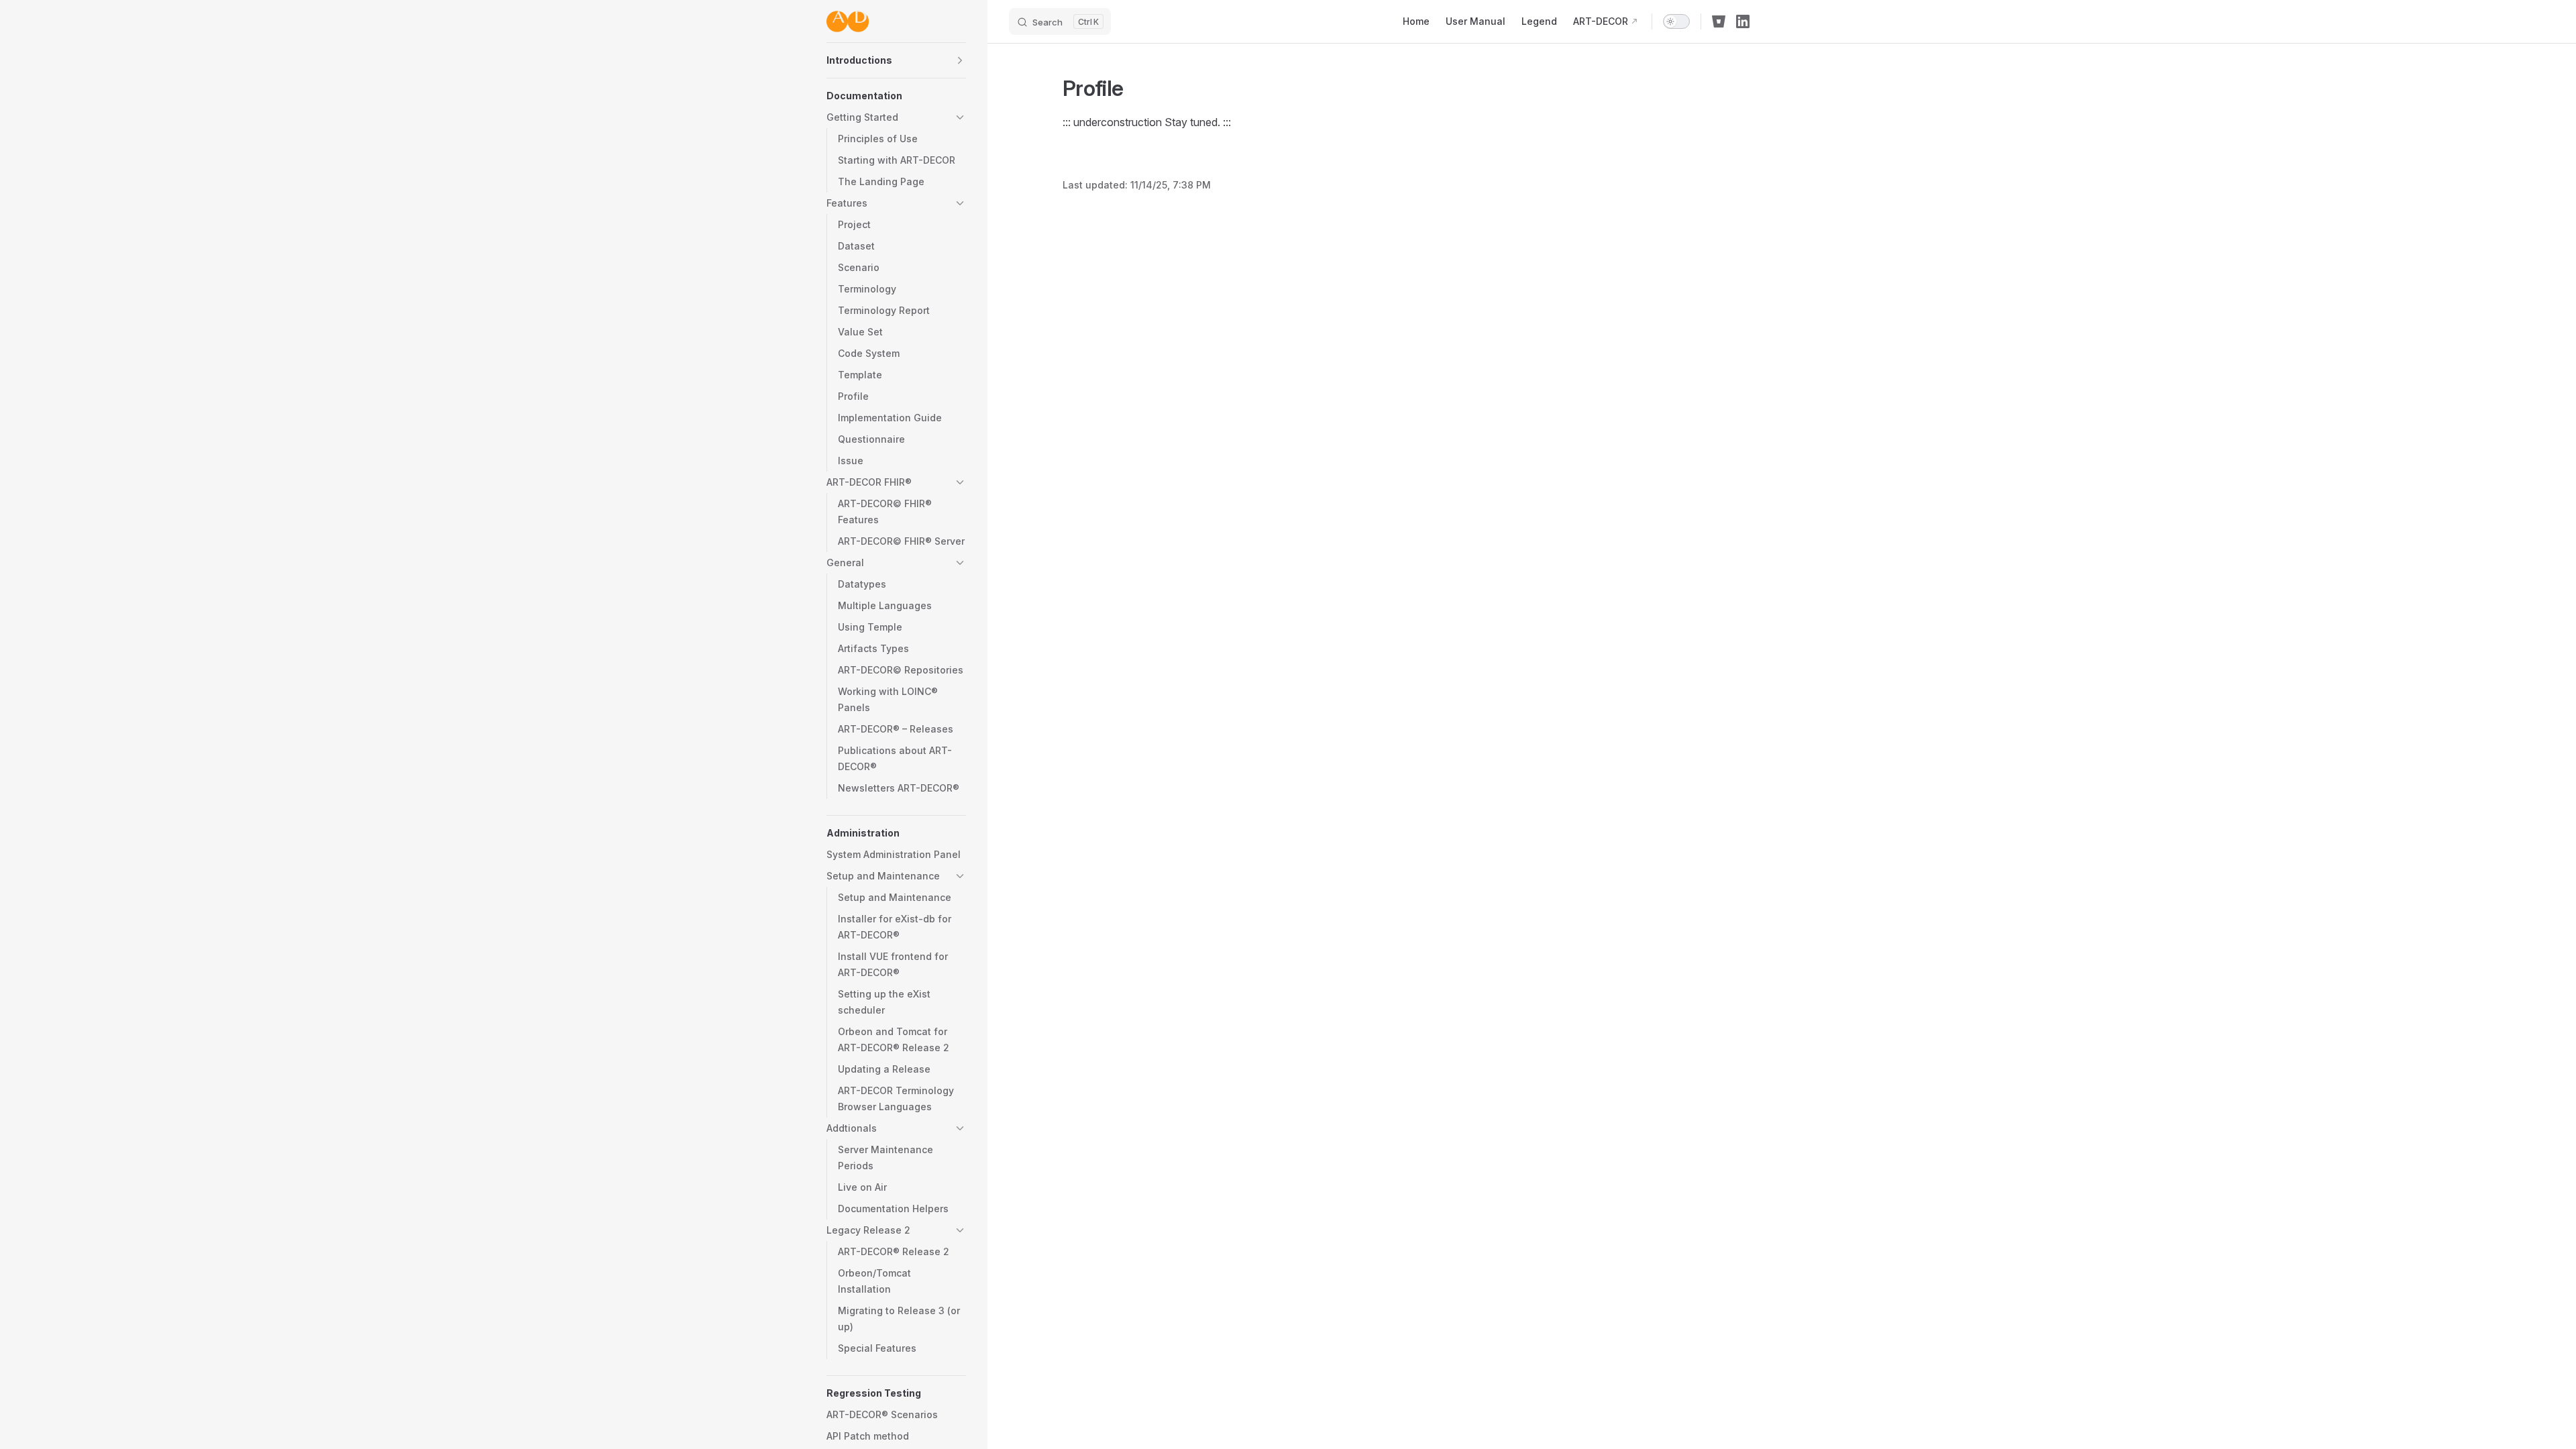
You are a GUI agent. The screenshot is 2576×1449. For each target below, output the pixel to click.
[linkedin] (1743, 21)
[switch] (1676, 21)
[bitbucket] (1719, 21)
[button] (960, 60)
